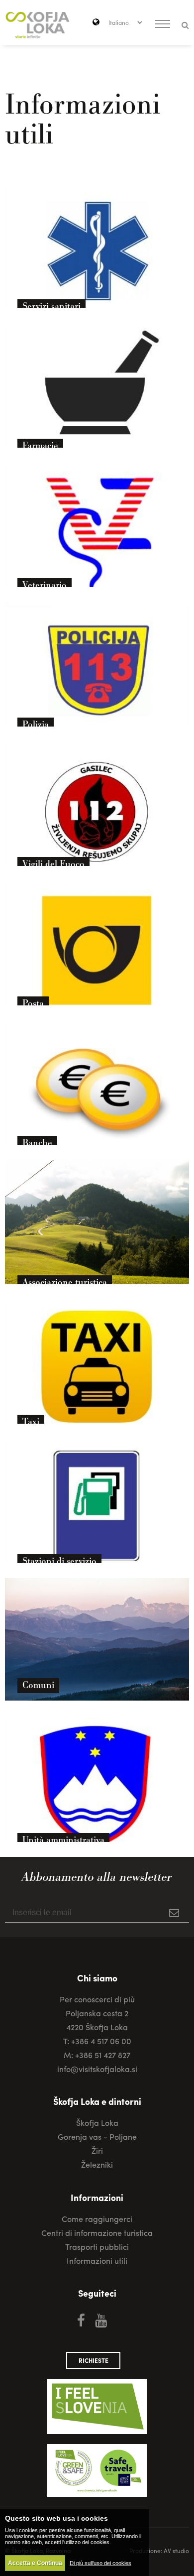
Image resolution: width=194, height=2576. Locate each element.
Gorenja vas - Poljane (97, 2137)
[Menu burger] (163, 25)
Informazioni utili (97, 2261)
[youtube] (101, 2320)
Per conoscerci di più (97, 1999)
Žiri (97, 2150)
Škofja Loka (97, 2123)
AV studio (176, 2551)
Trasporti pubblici (97, 2247)
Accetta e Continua (35, 2563)
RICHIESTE (94, 2360)
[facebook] (81, 2320)
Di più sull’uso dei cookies (100, 2563)
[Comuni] (97, 1700)
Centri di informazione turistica (97, 2233)
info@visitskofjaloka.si (97, 2069)
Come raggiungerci (97, 2219)
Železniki (97, 2164)
